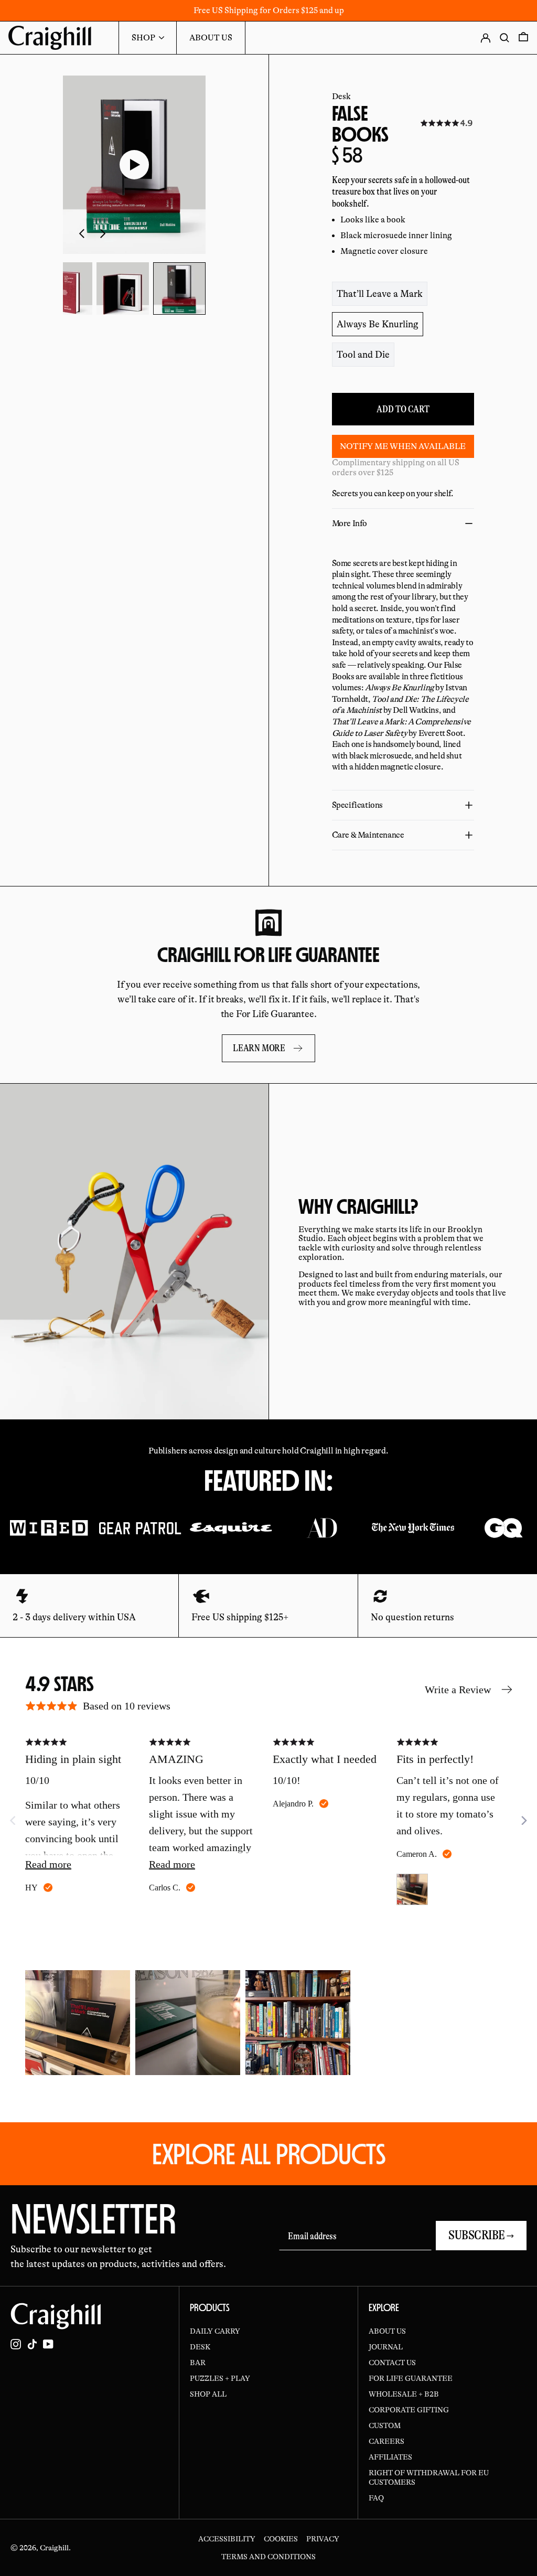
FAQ (376, 2498)
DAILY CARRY (215, 2331)
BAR (198, 2363)
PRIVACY (323, 2539)
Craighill (54, 2548)
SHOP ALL (208, 2394)
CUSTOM (385, 2425)
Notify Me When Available (403, 446)
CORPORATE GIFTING (409, 2410)
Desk (341, 97)
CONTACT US (392, 2363)
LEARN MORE (259, 1048)
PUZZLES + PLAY (220, 2378)
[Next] (523, 1821)
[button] (66, 288)
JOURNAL (386, 2347)
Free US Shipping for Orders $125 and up (269, 10)
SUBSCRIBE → (481, 2235)
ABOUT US (387, 2331)
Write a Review (458, 1690)
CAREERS (386, 2441)
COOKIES (281, 2539)
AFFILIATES (390, 2457)
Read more (48, 1864)
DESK (200, 2347)
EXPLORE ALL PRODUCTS (269, 2154)
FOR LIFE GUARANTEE (411, 2378)
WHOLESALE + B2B (404, 2394)
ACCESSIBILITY (227, 2539)
